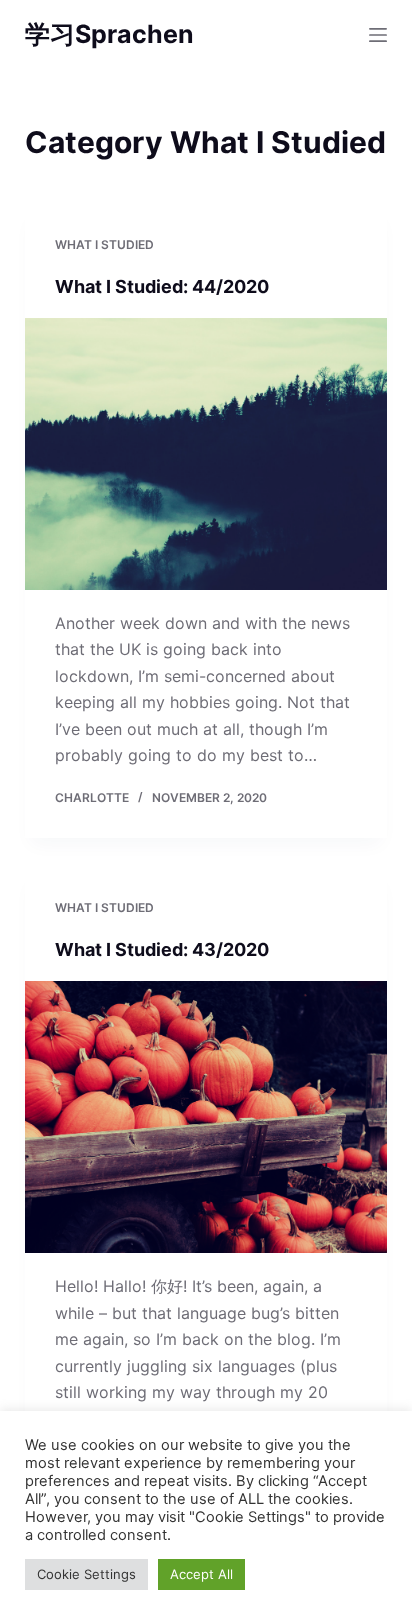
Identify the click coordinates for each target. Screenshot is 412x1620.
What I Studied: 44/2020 (162, 286)
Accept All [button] (201, 1574)
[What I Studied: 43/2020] (206, 1117)
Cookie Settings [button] (86, 1574)
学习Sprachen (109, 34)
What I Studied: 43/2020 (162, 949)
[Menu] (378, 35)
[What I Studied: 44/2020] (206, 454)
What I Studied (104, 244)
